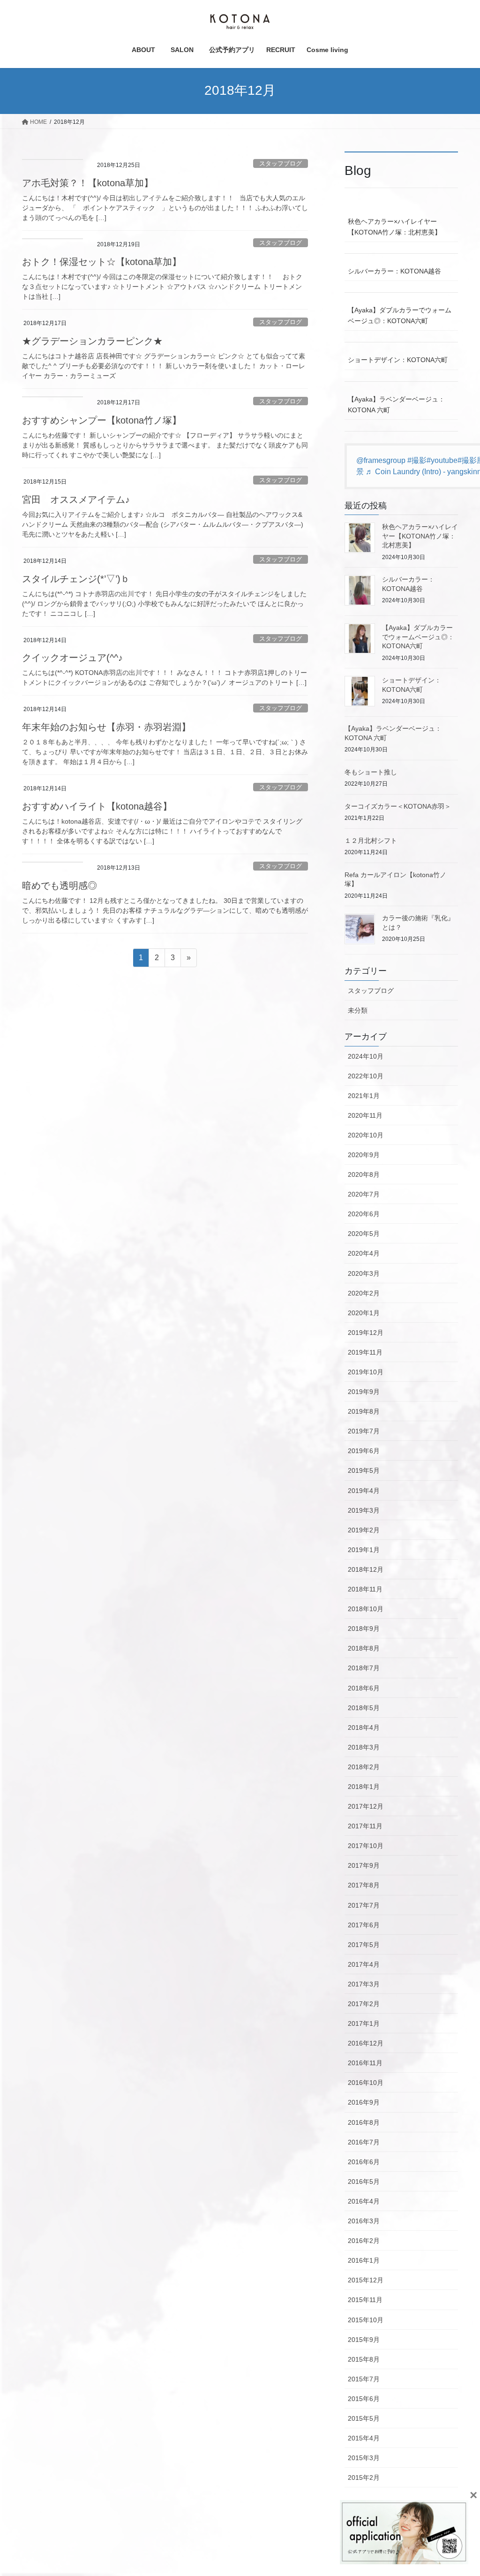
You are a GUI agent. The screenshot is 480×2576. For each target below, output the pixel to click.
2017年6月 (364, 1925)
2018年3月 (364, 1747)
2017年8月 (364, 1885)
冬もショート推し (371, 772)
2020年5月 (364, 1234)
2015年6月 (364, 2399)
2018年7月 (364, 1668)
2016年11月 (365, 2063)
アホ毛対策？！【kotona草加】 (88, 183)
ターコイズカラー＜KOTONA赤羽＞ (398, 806)
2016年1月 (364, 2260)
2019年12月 (366, 1333)
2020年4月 (364, 1253)
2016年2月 (364, 2241)
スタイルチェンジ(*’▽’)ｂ (76, 579)
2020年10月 (366, 1135)
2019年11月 (365, 1352)
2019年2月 (364, 1530)
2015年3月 (364, 2458)
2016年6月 (364, 2162)
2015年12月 (366, 2280)
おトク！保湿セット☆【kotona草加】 (102, 262)
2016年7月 (364, 2142)
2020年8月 (364, 1174)
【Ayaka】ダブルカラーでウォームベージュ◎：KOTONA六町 (400, 315)
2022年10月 (366, 1076)
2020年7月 (364, 1194)
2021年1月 (364, 1096)
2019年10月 (366, 1372)
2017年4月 (364, 1964)
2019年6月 (364, 1451)
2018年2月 (364, 1767)
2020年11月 (365, 1115)
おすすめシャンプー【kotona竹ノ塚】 (102, 420)
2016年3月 (364, 2221)
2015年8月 (364, 2359)
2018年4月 (364, 1727)
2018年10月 (366, 1609)
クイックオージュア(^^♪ (72, 658)
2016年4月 (364, 2201)
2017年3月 (364, 1984)
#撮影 (417, 460)
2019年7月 (364, 1431)
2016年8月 (364, 2122)
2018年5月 (364, 1708)
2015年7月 (364, 2379)
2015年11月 (365, 2300)
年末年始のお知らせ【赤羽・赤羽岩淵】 (106, 727)
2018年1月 (364, 1787)
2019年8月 (364, 1411)
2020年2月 (364, 1293)
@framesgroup (381, 460)
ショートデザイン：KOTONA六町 (398, 360)
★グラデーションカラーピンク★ (92, 341)
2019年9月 (364, 1392)
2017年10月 (366, 1846)
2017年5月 (364, 1945)
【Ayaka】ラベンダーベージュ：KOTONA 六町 (396, 405)
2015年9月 (364, 2340)
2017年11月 (365, 1826)
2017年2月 (364, 2004)
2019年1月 (364, 1550)
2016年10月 (366, 2083)
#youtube (442, 460)
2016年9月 (364, 2102)
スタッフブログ (281, 163)
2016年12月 (366, 2043)
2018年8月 (364, 1648)
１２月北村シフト (371, 841)
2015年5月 (364, 2418)
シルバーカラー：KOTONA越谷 (394, 271)
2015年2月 (364, 2478)
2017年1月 (364, 2023)
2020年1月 (364, 1313)
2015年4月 (364, 2438)
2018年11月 (365, 1589)
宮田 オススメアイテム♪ (76, 500)
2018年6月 (364, 1688)
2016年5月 (364, 2182)
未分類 (358, 1010)
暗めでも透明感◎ (60, 886)
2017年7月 (364, 1905)
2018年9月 (364, 1629)
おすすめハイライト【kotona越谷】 (97, 806)
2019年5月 (364, 1470)
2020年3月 (364, 1273)
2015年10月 (366, 2320)
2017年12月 (366, 1806)
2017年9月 (364, 1865)
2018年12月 (366, 1569)
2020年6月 (364, 1214)
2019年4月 (364, 1491)
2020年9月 (364, 1155)
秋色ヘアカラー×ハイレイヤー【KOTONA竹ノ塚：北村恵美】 (394, 227)
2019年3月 (364, 1510)
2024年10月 (366, 1056)
